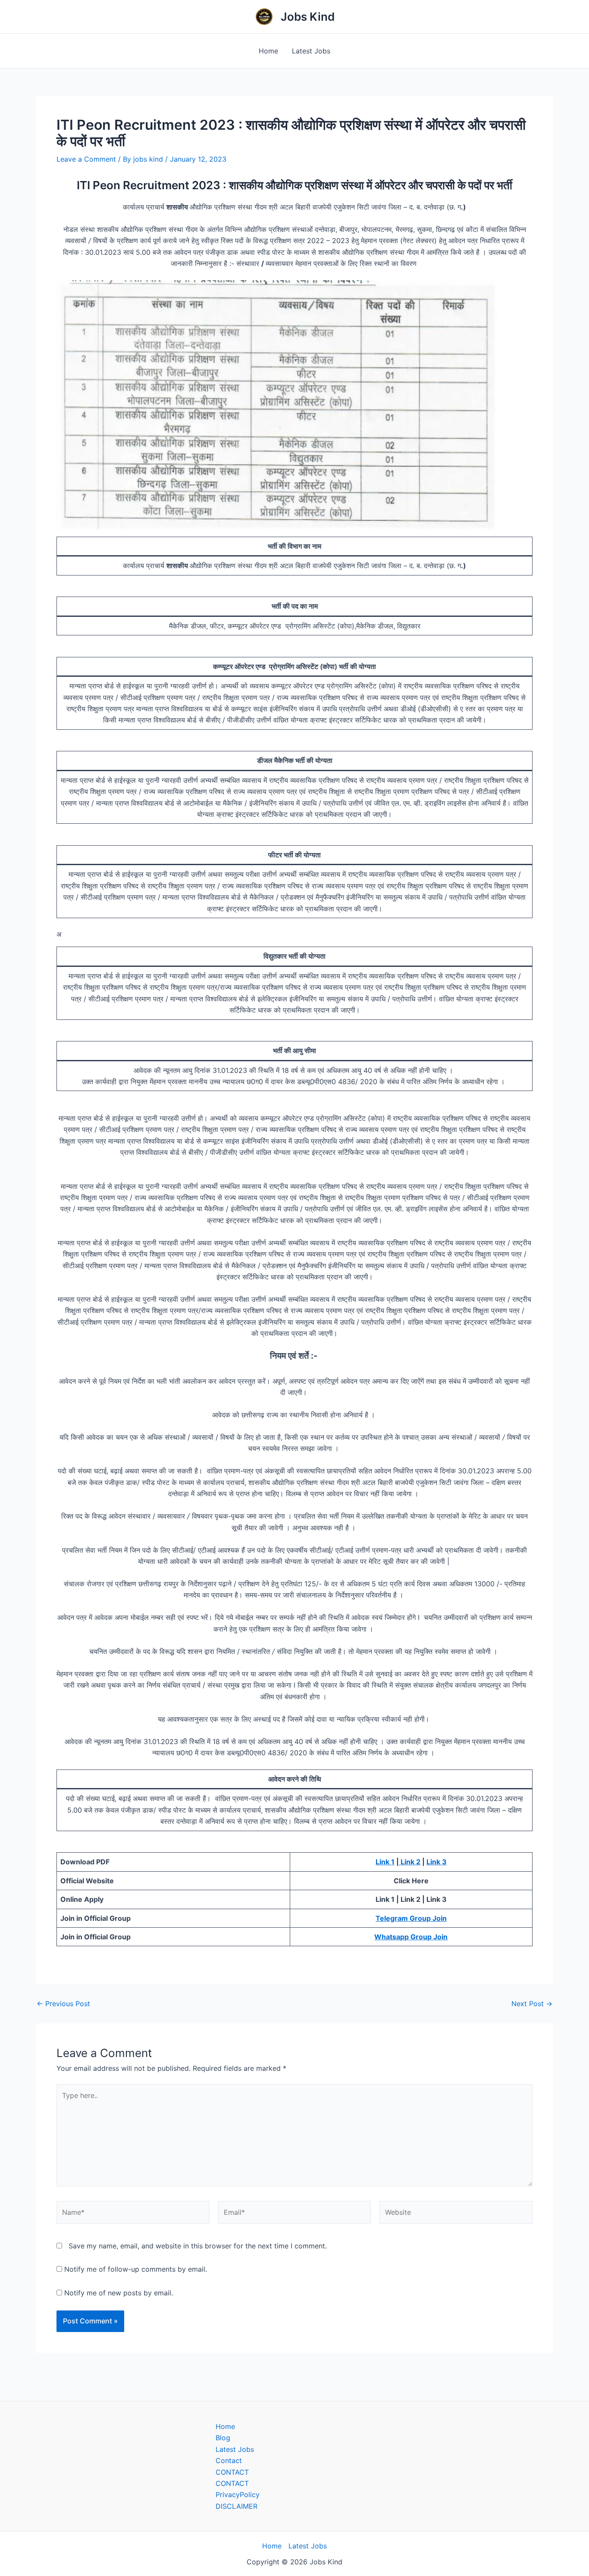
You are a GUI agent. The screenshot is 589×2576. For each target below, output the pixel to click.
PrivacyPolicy (238, 2495)
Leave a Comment (86, 159)
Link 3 (437, 1862)
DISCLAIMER (237, 2506)
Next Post (532, 2004)
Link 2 (410, 1862)
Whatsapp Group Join (411, 1937)
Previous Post (63, 2004)
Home (268, 51)
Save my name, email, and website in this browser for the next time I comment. (198, 2246)
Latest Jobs (311, 51)
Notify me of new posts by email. (119, 2293)
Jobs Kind (308, 17)
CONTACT (232, 2472)
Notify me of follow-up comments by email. (136, 2269)
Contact (229, 2460)
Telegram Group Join (411, 1918)
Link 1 (385, 1862)
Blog (223, 2438)
